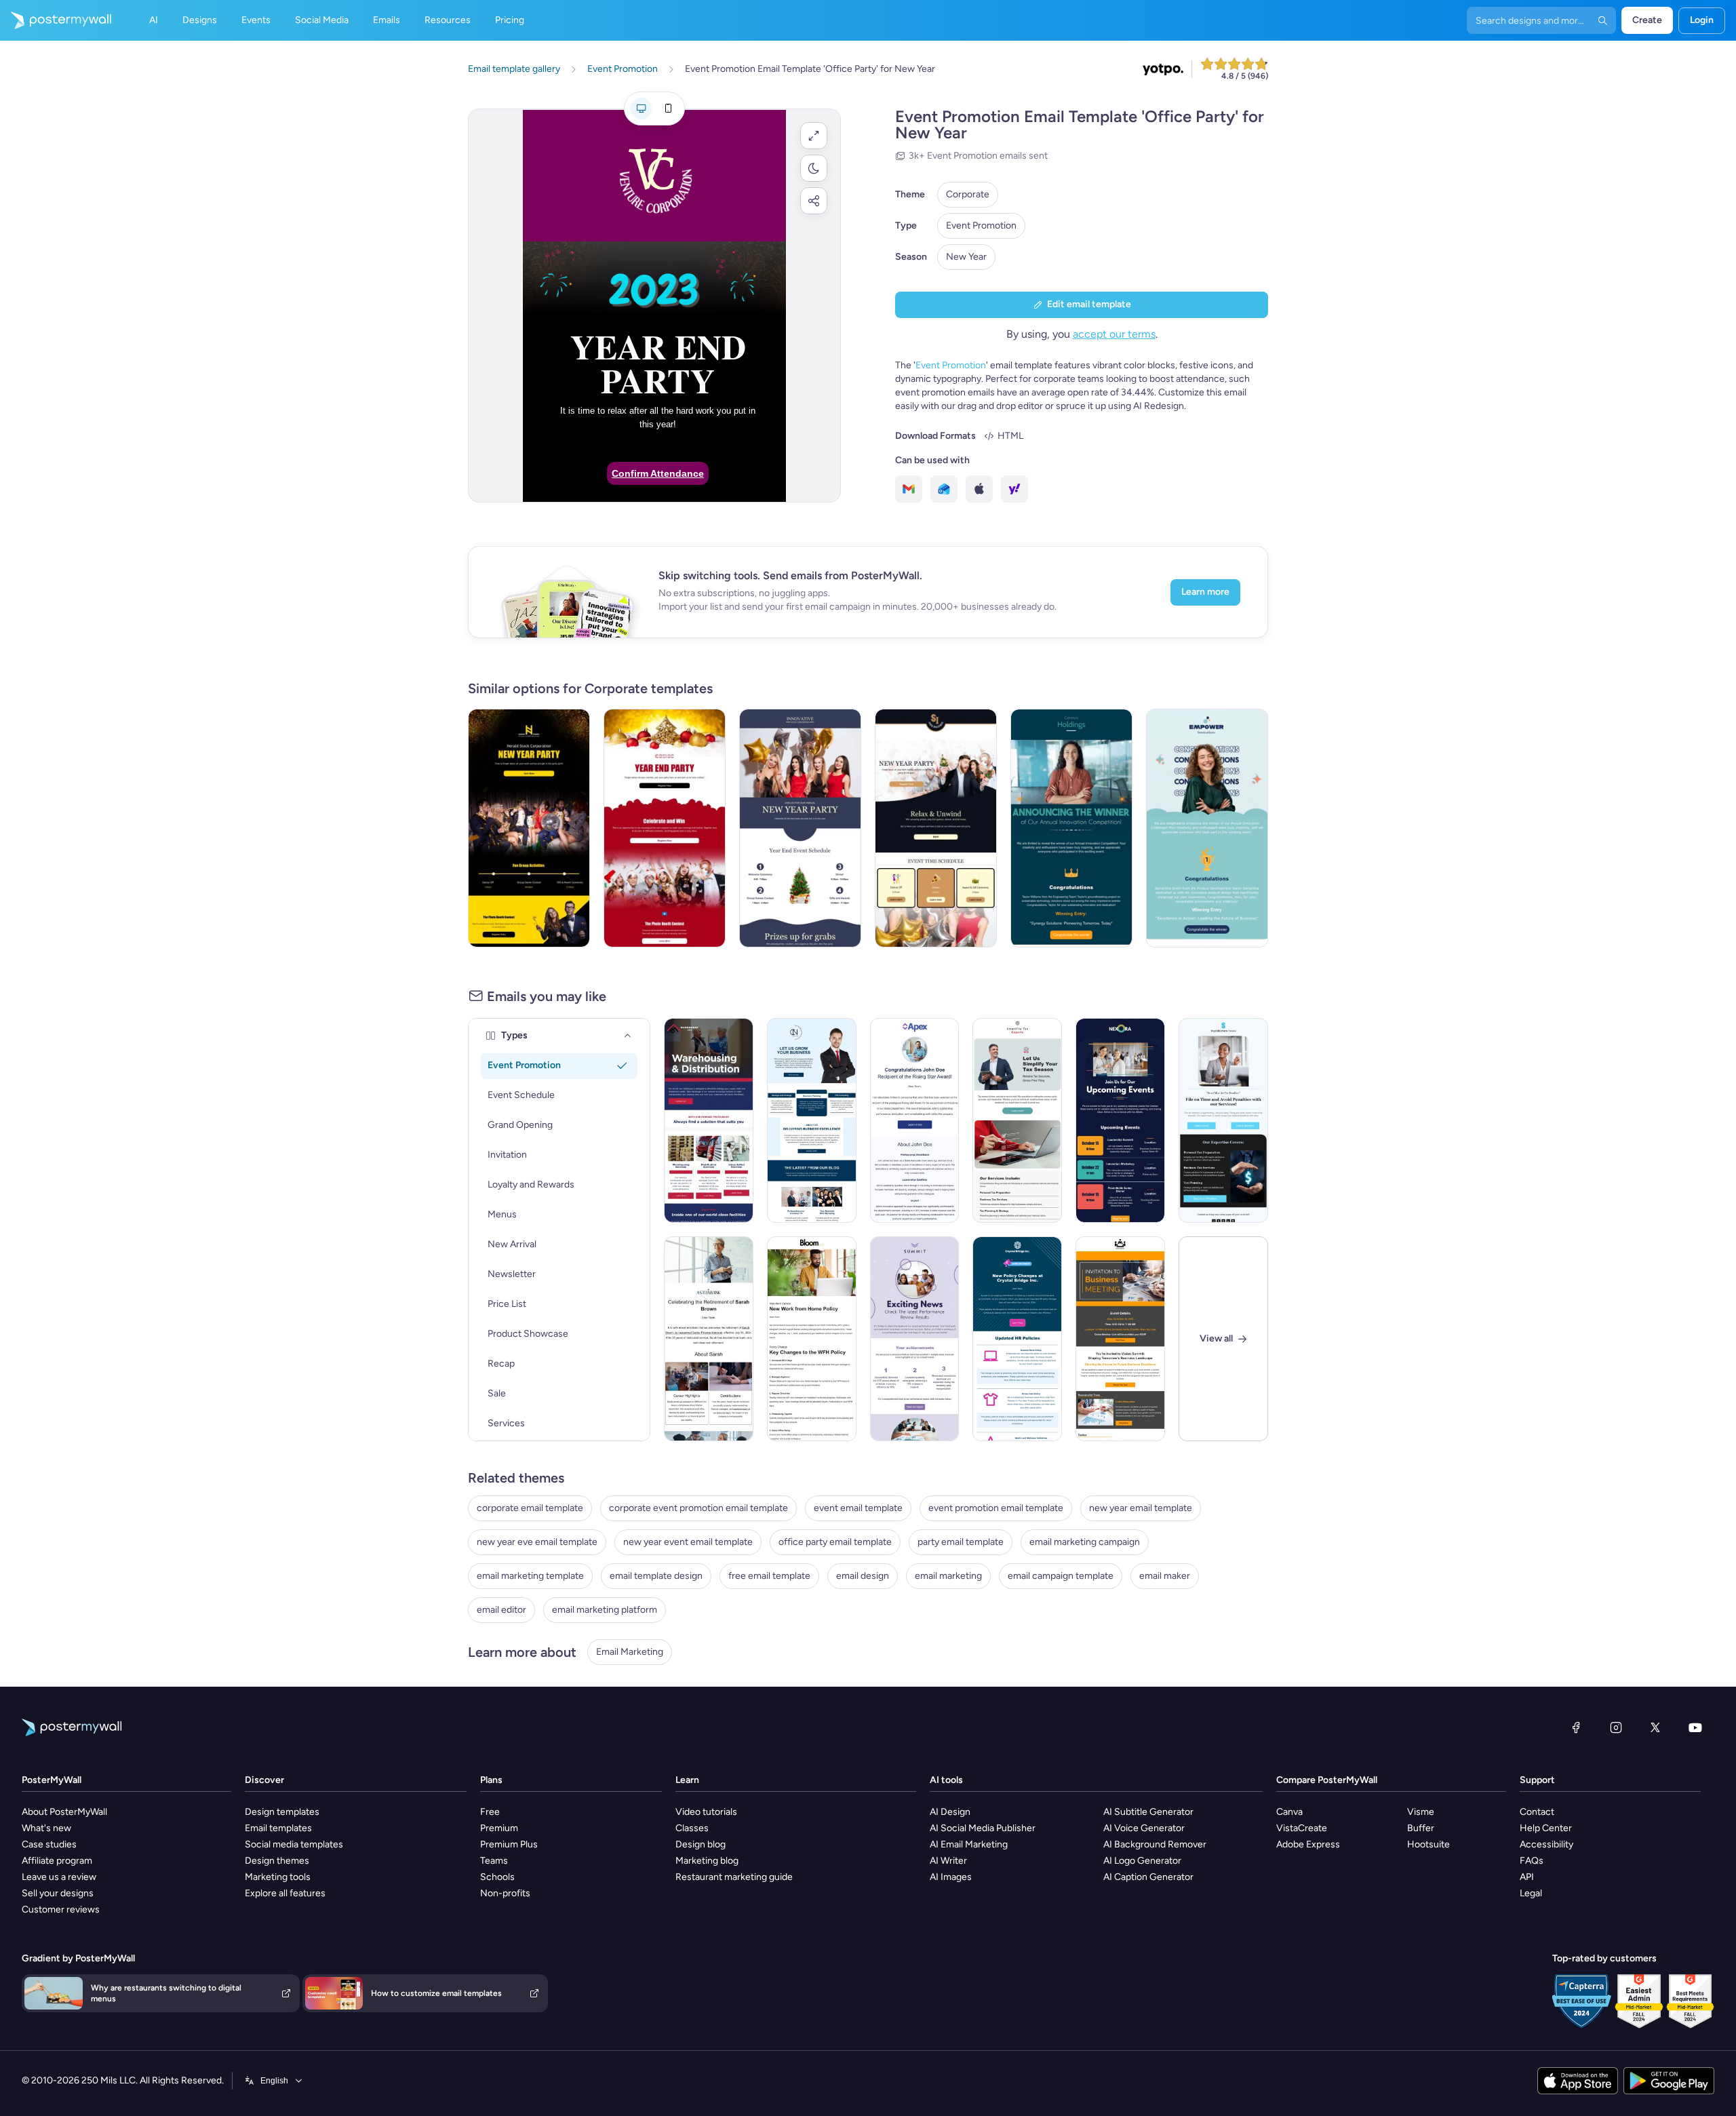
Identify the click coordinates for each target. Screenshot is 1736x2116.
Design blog (701, 1844)
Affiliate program (57, 1861)
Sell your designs (58, 1893)
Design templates (282, 1812)
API (1527, 1877)
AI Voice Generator (1144, 1828)
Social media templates (294, 1844)
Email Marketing (630, 1652)
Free (490, 1812)
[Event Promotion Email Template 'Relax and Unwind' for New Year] (936, 828)
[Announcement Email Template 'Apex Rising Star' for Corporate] (915, 1120)
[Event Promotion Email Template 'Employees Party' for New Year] (800, 828)
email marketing (948, 1576)
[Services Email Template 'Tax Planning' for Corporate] (1223, 1120)
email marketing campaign (1085, 1542)
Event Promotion (981, 226)
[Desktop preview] (641, 109)
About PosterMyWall (64, 1812)
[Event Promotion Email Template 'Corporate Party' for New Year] (529, 828)
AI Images (951, 1877)
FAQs (1532, 1861)
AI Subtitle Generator (1148, 1812)
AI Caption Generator (1148, 1877)
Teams (494, 1861)
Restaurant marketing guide (734, 1877)
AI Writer (948, 1861)
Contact (1537, 1812)
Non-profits (505, 1893)
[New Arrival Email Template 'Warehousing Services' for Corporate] (709, 1120)
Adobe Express (1308, 1844)
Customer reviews (61, 1909)
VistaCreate (1302, 1828)
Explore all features (285, 1893)
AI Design (950, 1812)
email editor (501, 1610)
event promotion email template (996, 1508)
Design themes (277, 1861)
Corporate (968, 194)
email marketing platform (605, 1610)
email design (863, 1576)
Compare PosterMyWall (1327, 1780)
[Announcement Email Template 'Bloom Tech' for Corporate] (812, 1339)
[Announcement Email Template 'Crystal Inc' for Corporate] (1017, 1339)
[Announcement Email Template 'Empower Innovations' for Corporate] (1207, 828)
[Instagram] (1616, 1727)
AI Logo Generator (1142, 1861)
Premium (499, 1828)
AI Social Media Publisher (983, 1828)
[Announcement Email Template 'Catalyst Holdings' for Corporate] (1071, 828)
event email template (858, 1508)
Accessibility (1546, 1844)
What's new (46, 1828)
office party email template (835, 1542)
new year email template (1141, 1508)
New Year (966, 257)
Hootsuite (1428, 1844)
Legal (1531, 1893)
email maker (1165, 1576)
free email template (769, 1576)
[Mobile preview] (668, 109)
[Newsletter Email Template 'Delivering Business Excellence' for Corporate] (812, 1120)
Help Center (1546, 1828)
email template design (656, 1576)
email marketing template (530, 1576)
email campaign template (1061, 1576)
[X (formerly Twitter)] (1655, 1727)
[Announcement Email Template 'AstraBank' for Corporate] (709, 1339)
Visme (1421, 1812)
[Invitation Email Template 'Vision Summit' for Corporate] (1120, 1339)
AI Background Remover (1155, 1844)
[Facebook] (1576, 1727)
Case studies (49, 1844)
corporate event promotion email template (698, 1508)
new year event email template (688, 1542)
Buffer (1421, 1828)
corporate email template (530, 1508)
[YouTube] (1695, 1727)
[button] (814, 136)
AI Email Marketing (969, 1844)
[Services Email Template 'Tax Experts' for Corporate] (1017, 1120)
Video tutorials (706, 1812)
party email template (961, 1542)
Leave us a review (59, 1877)
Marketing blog (707, 1861)
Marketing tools (278, 1877)
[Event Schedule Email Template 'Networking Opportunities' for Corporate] (1120, 1120)
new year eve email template (537, 1542)
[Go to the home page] (56, 20)
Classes (692, 1828)
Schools (497, 1877)
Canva (1289, 1812)
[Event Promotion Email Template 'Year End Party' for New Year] (665, 828)
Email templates (278, 1828)
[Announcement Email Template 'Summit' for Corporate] (915, 1339)
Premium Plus (509, 1844)
